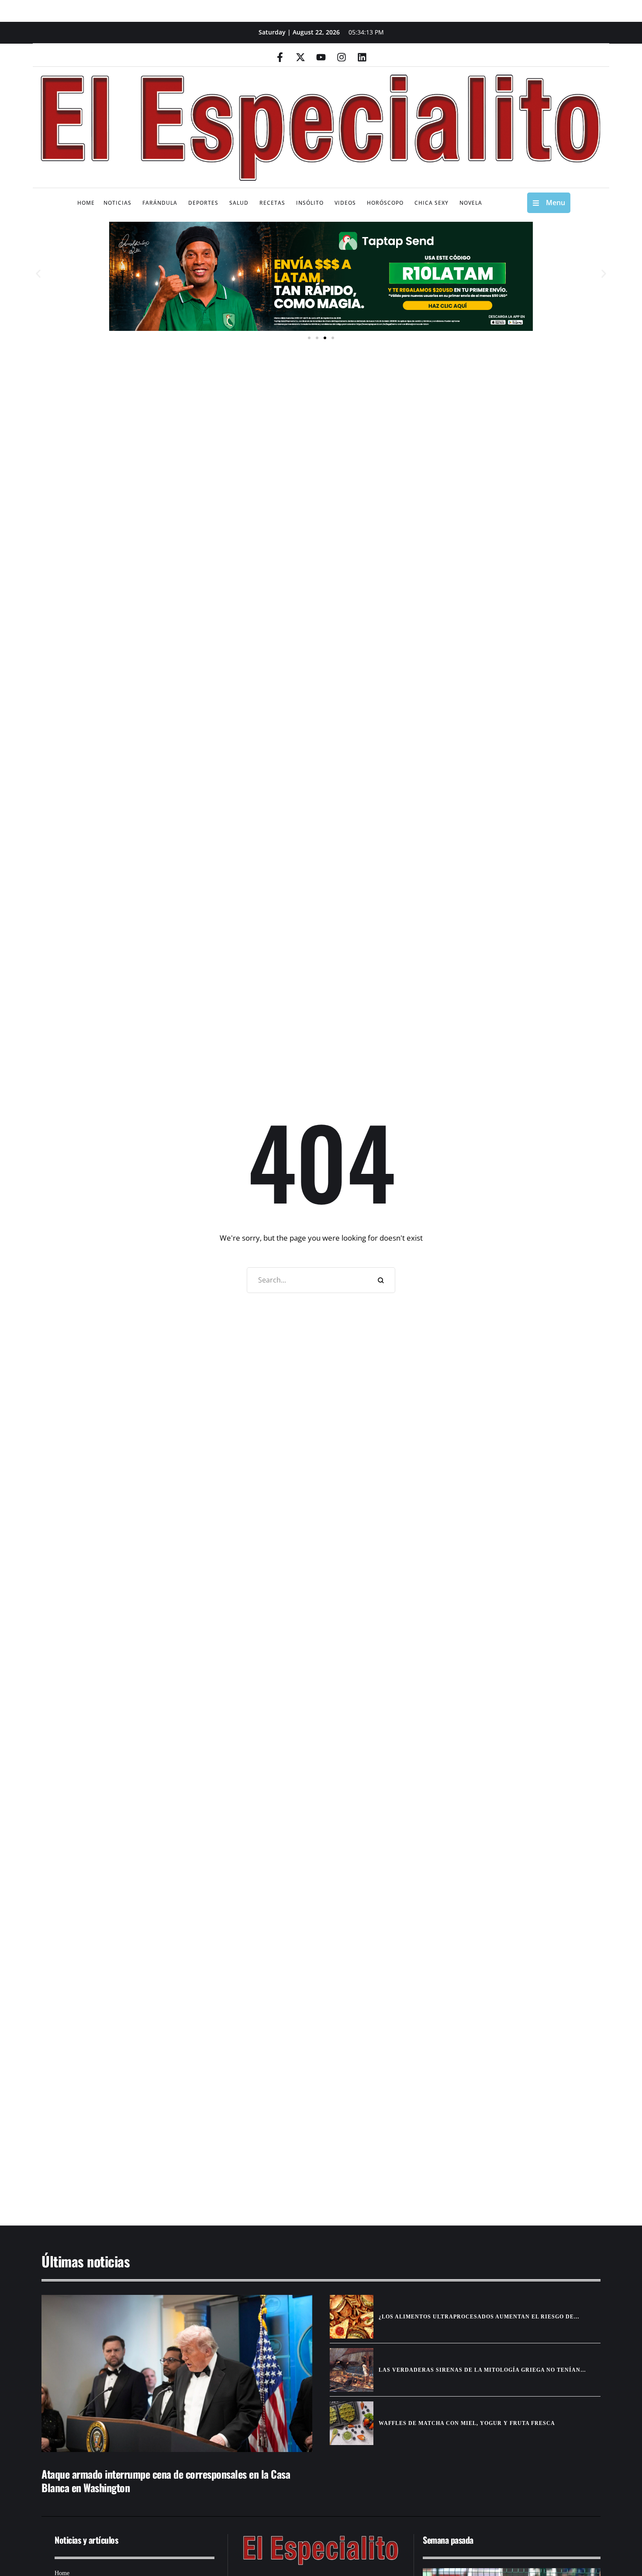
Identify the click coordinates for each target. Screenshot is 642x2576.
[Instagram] (342, 57)
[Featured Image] (177, 2373)
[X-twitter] (300, 57)
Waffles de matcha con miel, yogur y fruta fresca (467, 2423)
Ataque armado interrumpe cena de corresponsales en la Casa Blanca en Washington (166, 2481)
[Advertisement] (295, 2137)
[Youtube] (321, 57)
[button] (38, 274)
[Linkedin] (362, 57)
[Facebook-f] (280, 57)
